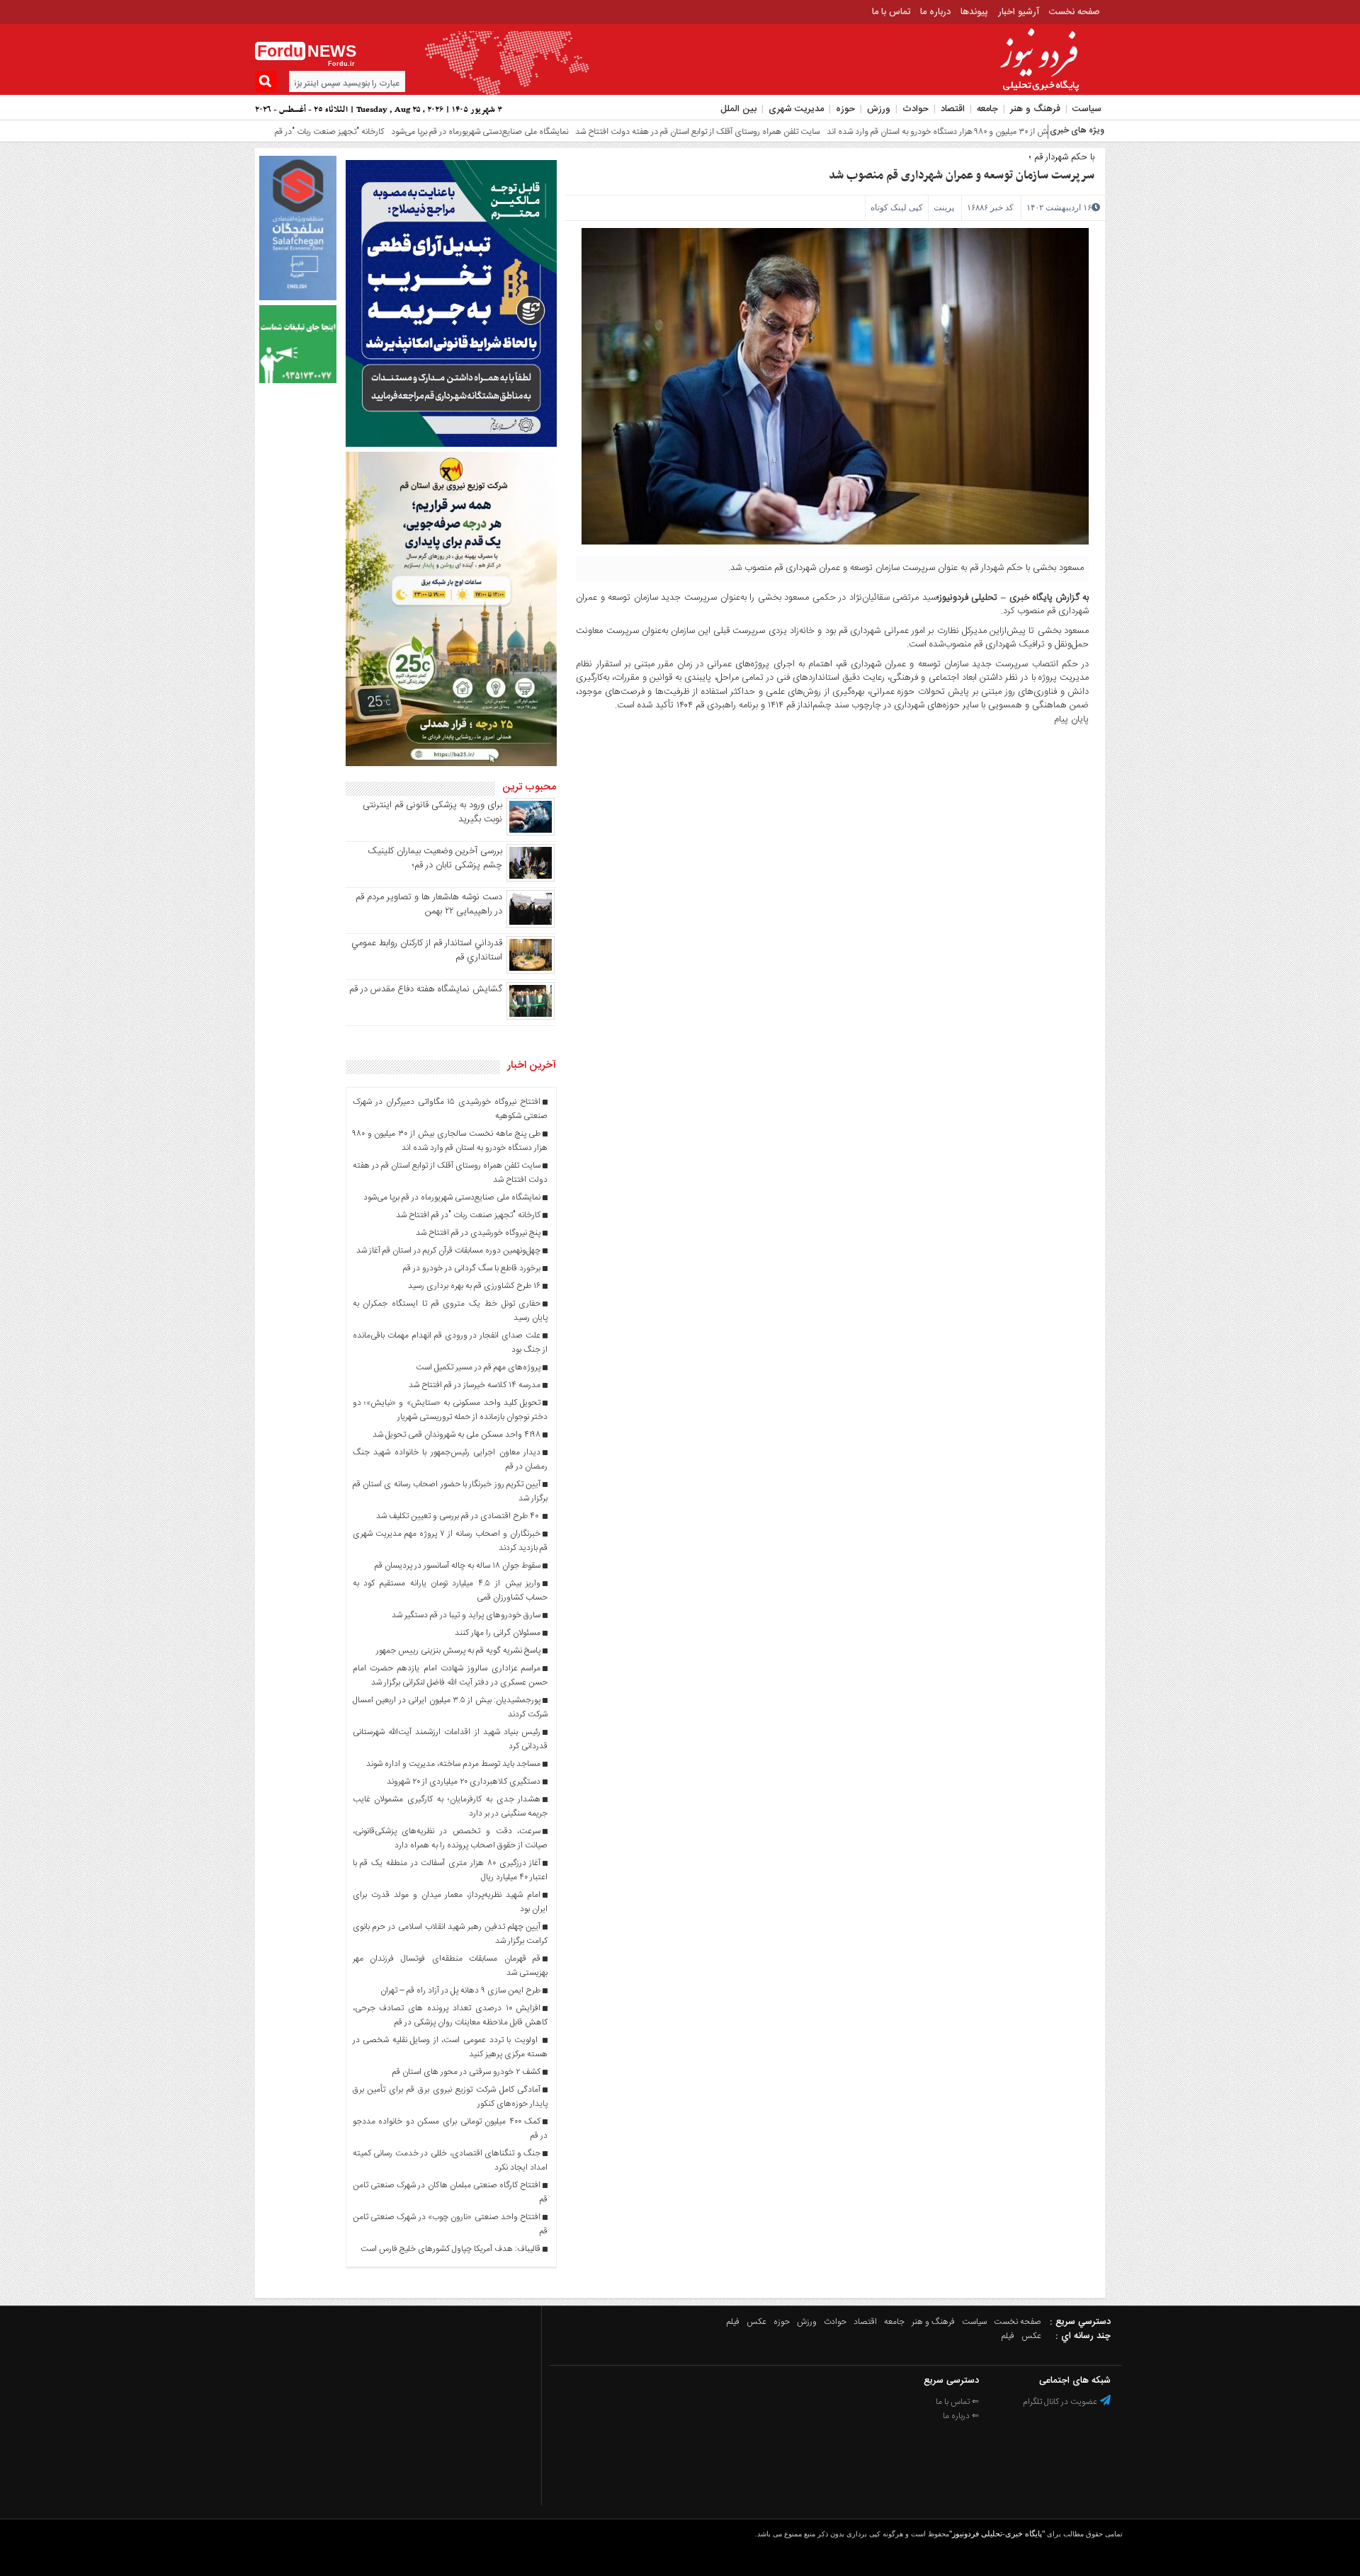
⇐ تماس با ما (957, 2402)
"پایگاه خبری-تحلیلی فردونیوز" (997, 2534)
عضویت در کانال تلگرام (1061, 2402)
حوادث (916, 109)
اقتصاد (953, 109)
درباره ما (935, 12)
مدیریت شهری (796, 109)
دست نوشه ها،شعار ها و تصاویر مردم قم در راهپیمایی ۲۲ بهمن (429, 904)
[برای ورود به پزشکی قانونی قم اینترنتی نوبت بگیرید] (531, 833)
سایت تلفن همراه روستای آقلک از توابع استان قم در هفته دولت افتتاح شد (617, 132)
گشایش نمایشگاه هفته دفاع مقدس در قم (426, 989)
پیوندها (974, 12)
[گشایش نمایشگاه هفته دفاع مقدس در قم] (531, 1018)
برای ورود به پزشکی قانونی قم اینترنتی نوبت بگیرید (432, 812)
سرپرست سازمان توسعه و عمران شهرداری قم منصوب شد (962, 176)
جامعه (987, 109)
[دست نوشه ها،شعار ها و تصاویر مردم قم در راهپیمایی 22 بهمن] (531, 925)
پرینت (944, 207)
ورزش (879, 109)
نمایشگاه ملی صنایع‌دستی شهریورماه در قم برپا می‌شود (399, 132)
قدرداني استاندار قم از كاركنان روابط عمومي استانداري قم (427, 950)
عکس (756, 2322)
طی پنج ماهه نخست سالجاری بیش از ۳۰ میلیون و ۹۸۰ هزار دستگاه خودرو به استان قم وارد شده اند (912, 132)
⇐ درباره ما (961, 2416)
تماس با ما (891, 12)
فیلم (733, 2322)
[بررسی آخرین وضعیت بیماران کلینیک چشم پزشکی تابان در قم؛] (531, 879)
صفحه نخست (1075, 12)
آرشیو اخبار (1019, 12)
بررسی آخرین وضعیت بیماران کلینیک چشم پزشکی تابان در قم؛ (435, 858)
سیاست (1087, 109)
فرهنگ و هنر (1035, 109)
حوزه (845, 109)
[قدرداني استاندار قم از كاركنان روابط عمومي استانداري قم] (531, 971)
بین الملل (738, 109)
